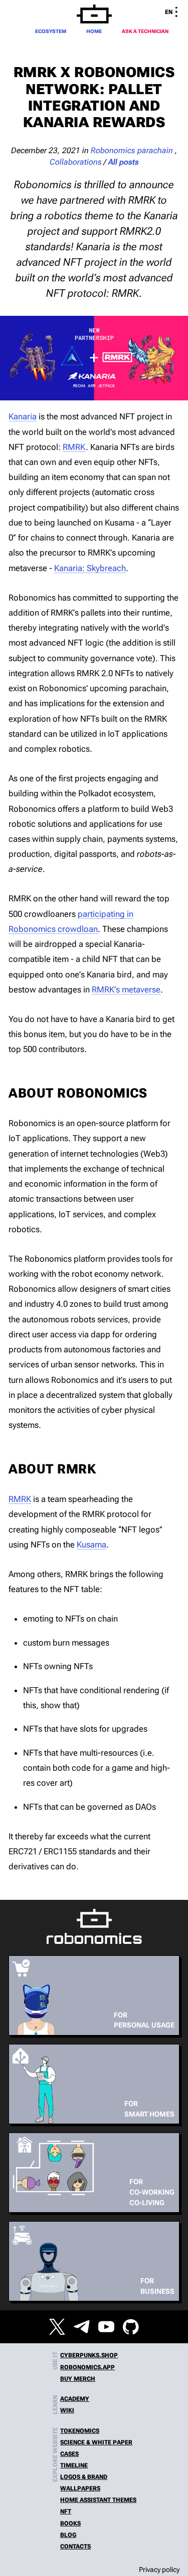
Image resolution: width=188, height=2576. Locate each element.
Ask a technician (145, 31)
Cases (69, 2454)
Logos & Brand (84, 2477)
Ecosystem (51, 31)
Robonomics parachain (132, 151)
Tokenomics (80, 2431)
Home (94, 31)
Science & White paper (96, 2442)
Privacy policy (159, 2569)
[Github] (131, 2327)
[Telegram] (82, 2327)
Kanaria (23, 416)
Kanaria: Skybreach (90, 568)
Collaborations (76, 162)
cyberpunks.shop (89, 2355)
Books (70, 2523)
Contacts (75, 2546)
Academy (75, 2399)
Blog (68, 2535)
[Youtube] (106, 2327)
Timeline (74, 2465)
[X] (57, 2327)
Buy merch (78, 2379)
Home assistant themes (98, 2500)
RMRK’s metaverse (126, 989)
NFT (66, 2511)
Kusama (91, 1544)
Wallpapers (80, 2488)
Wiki (67, 2410)
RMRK (74, 447)
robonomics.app (87, 2367)
